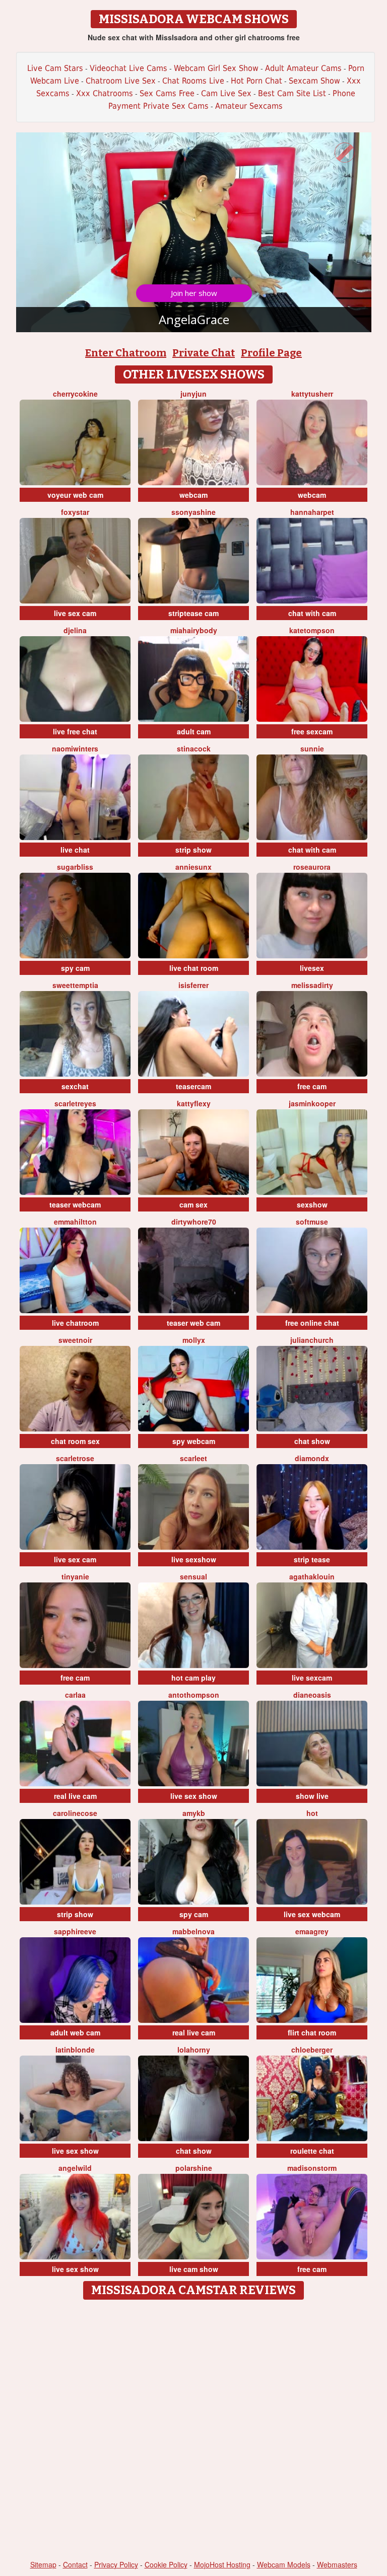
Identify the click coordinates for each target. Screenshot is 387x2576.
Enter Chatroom (126, 353)
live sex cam (75, 613)
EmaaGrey (312, 1931)
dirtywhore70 (194, 1222)
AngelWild (75, 2168)
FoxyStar (75, 512)
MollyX (194, 1340)
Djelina (75, 630)
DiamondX (312, 1458)
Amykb (194, 1813)
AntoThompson (194, 1695)
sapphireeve (75, 1931)
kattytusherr (312, 394)
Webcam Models (284, 2564)
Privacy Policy (116, 2564)
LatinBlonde (75, 2050)
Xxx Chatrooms (105, 93)
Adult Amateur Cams (303, 68)
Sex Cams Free (167, 93)
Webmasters (337, 2564)
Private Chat (204, 353)
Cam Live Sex (226, 93)
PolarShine (194, 2168)
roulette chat (312, 2151)
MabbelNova (193, 1931)
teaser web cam (193, 1323)
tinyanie (75, 1576)
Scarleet (193, 1458)
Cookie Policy (166, 2564)
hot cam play (193, 1678)
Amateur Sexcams (249, 106)
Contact (75, 2564)
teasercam (193, 1086)
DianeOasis (312, 1695)
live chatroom (75, 1323)
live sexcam (312, 1678)
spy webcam (194, 1441)
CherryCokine (75, 394)
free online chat (312, 1323)
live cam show (194, 2269)
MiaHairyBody (194, 630)
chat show (312, 1441)
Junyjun (193, 394)
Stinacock (194, 748)
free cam (312, 1086)
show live (312, 1796)
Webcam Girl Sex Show (216, 68)
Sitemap (43, 2564)
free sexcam (312, 731)
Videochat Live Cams (128, 68)
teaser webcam (75, 1204)
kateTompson (312, 630)
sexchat (75, 1086)
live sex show (194, 1796)
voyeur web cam (75, 495)
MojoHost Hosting (222, 2564)
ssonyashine (193, 512)
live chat (75, 850)
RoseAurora (312, 867)
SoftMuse (312, 1222)
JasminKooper (312, 1103)
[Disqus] (194, 2431)
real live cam (75, 1796)
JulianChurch (312, 1340)
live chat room (194, 968)
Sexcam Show (314, 81)
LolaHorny (194, 2050)
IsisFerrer (193, 985)
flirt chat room (312, 2032)
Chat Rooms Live (193, 81)
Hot (312, 1813)
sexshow (312, 1204)
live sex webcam (312, 1914)
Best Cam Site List (292, 93)
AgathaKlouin (312, 1576)
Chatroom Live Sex (121, 81)
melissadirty (312, 985)
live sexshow (194, 1559)
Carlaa (75, 1695)
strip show (193, 850)
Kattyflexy (194, 1103)
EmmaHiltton (75, 1222)
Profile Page (271, 353)
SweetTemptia (75, 985)
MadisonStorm (312, 2168)
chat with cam (312, 613)
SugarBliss (75, 867)
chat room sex (75, 1441)
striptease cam (193, 613)
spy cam (75, 968)
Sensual (193, 1576)
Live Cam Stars (55, 68)
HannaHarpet (312, 512)
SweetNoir (75, 1340)
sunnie (312, 748)
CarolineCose (75, 1813)
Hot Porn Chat (256, 81)
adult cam (194, 731)
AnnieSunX (193, 867)
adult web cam (75, 2032)
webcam (193, 495)
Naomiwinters (75, 748)
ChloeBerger (312, 2050)
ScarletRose (75, 1458)
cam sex (193, 1204)
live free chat (75, 731)
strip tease (312, 1559)
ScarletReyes (75, 1103)
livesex (312, 968)
